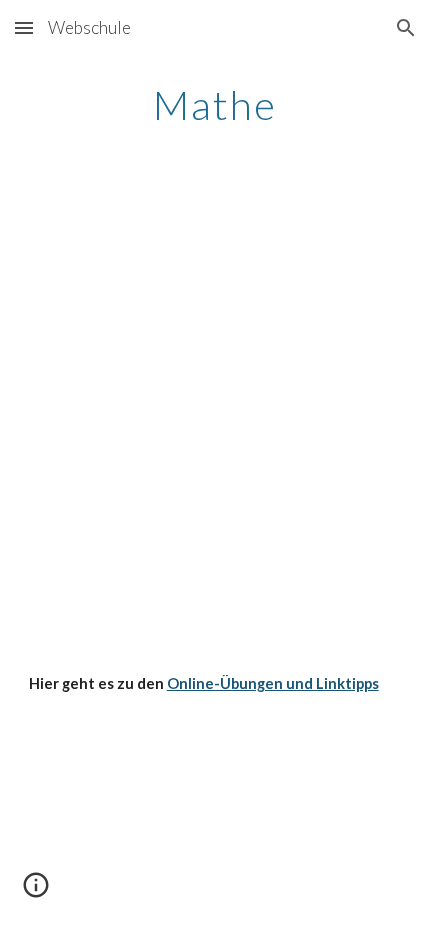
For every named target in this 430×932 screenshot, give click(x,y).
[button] (24, 27)
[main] (215, 105)
